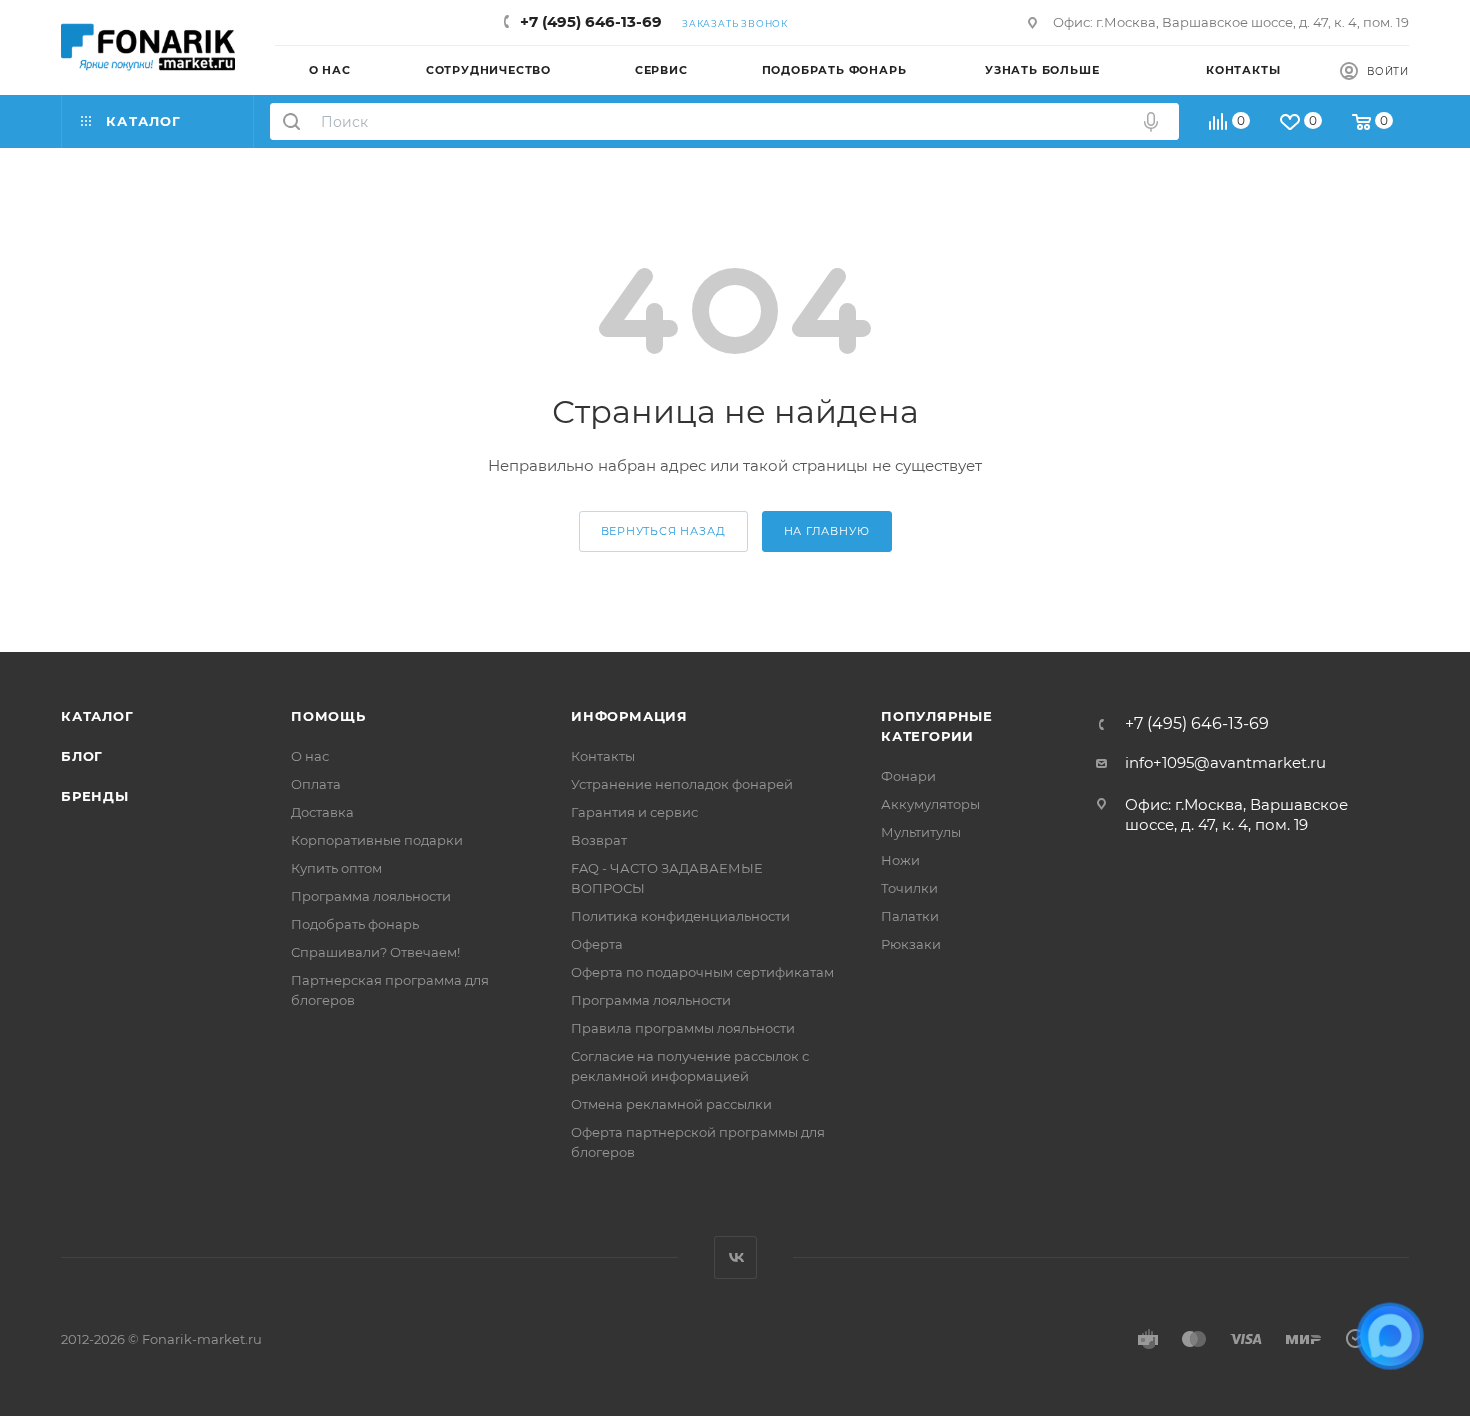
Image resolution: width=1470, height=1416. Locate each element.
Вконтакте (735, 1257)
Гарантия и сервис (634, 812)
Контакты (603, 756)
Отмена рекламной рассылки (671, 1104)
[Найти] (291, 121)
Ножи (900, 860)
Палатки (910, 916)
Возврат (599, 840)
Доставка (322, 812)
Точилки (909, 888)
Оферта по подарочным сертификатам (702, 972)
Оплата (316, 784)
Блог (82, 756)
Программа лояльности (371, 896)
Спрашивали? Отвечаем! (375, 952)
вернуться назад (663, 531)
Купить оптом (336, 868)
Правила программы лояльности (683, 1028)
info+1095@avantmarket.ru (1225, 762)
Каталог (97, 716)
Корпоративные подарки (377, 840)
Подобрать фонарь (355, 924)
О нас (310, 756)
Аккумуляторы (930, 804)
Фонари (908, 776)
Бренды (95, 796)
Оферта (597, 944)
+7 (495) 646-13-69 (591, 21)
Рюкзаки (911, 944)
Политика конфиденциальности (680, 916)
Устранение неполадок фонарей (682, 784)
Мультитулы (921, 832)
